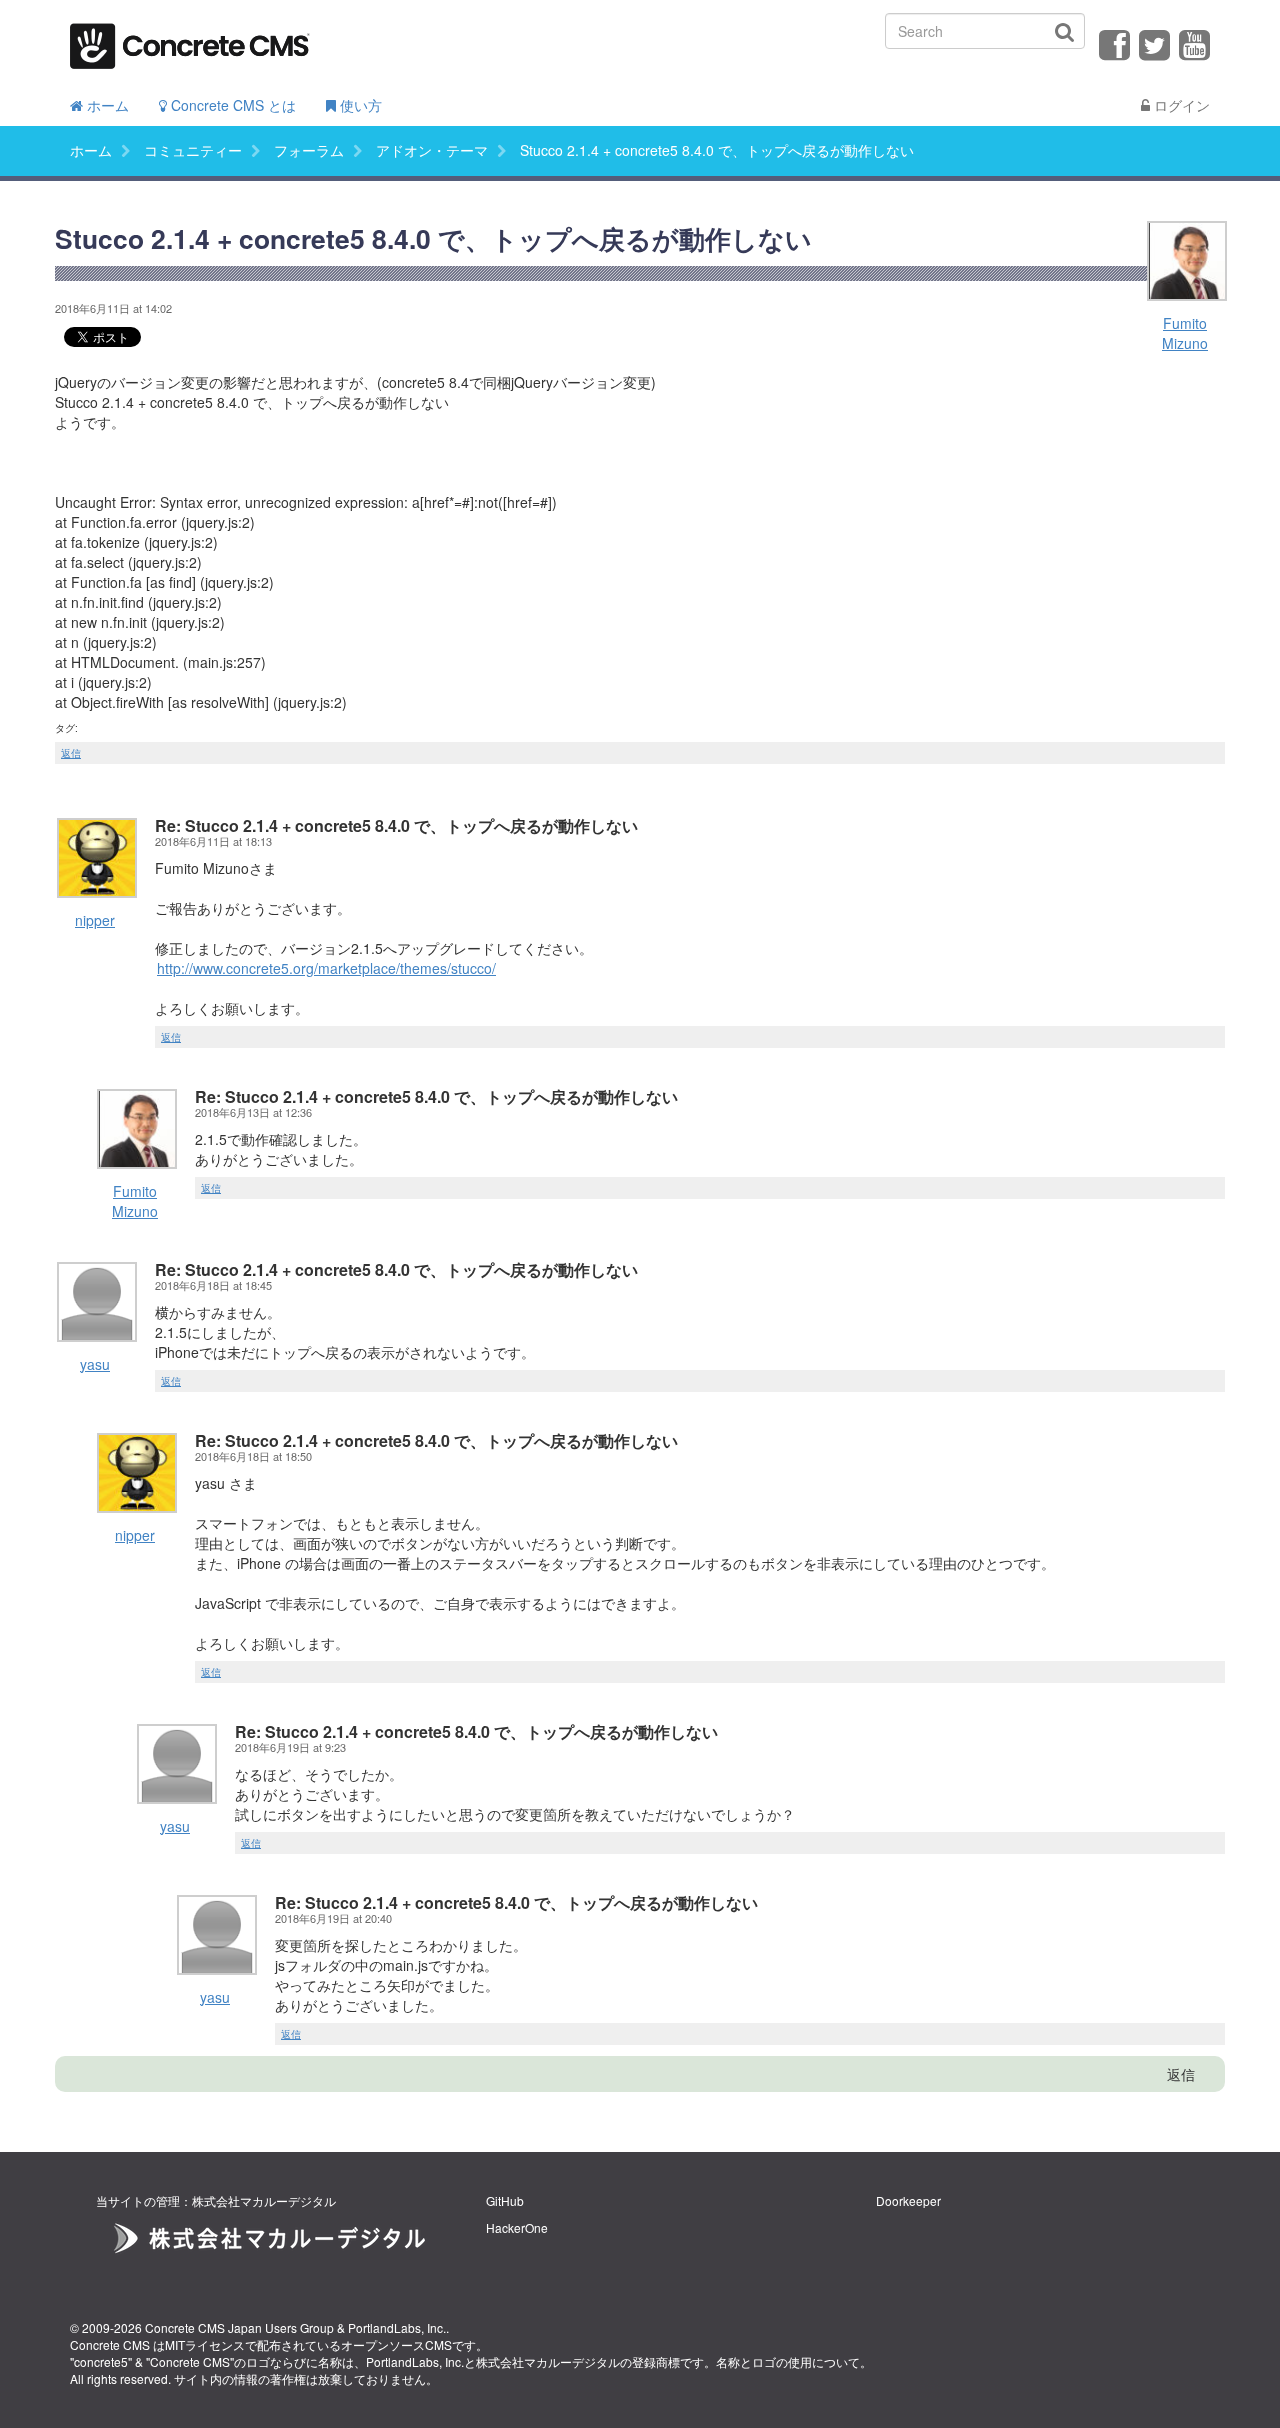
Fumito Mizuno (1185, 333)
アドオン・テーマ (432, 150)
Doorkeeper (908, 2200)
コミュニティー (193, 150)
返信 (71, 753)
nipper (95, 920)
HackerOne (517, 2227)
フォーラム (309, 150)
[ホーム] (190, 39)
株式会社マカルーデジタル (548, 2361)
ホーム (106, 105)
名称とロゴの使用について (788, 2361)
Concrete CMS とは (231, 105)
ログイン (1180, 105)
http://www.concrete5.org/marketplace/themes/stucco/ (326, 968)
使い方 (359, 105)
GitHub (505, 2200)
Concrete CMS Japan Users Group (239, 2327)
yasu (95, 1364)
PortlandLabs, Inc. (397, 2327)
